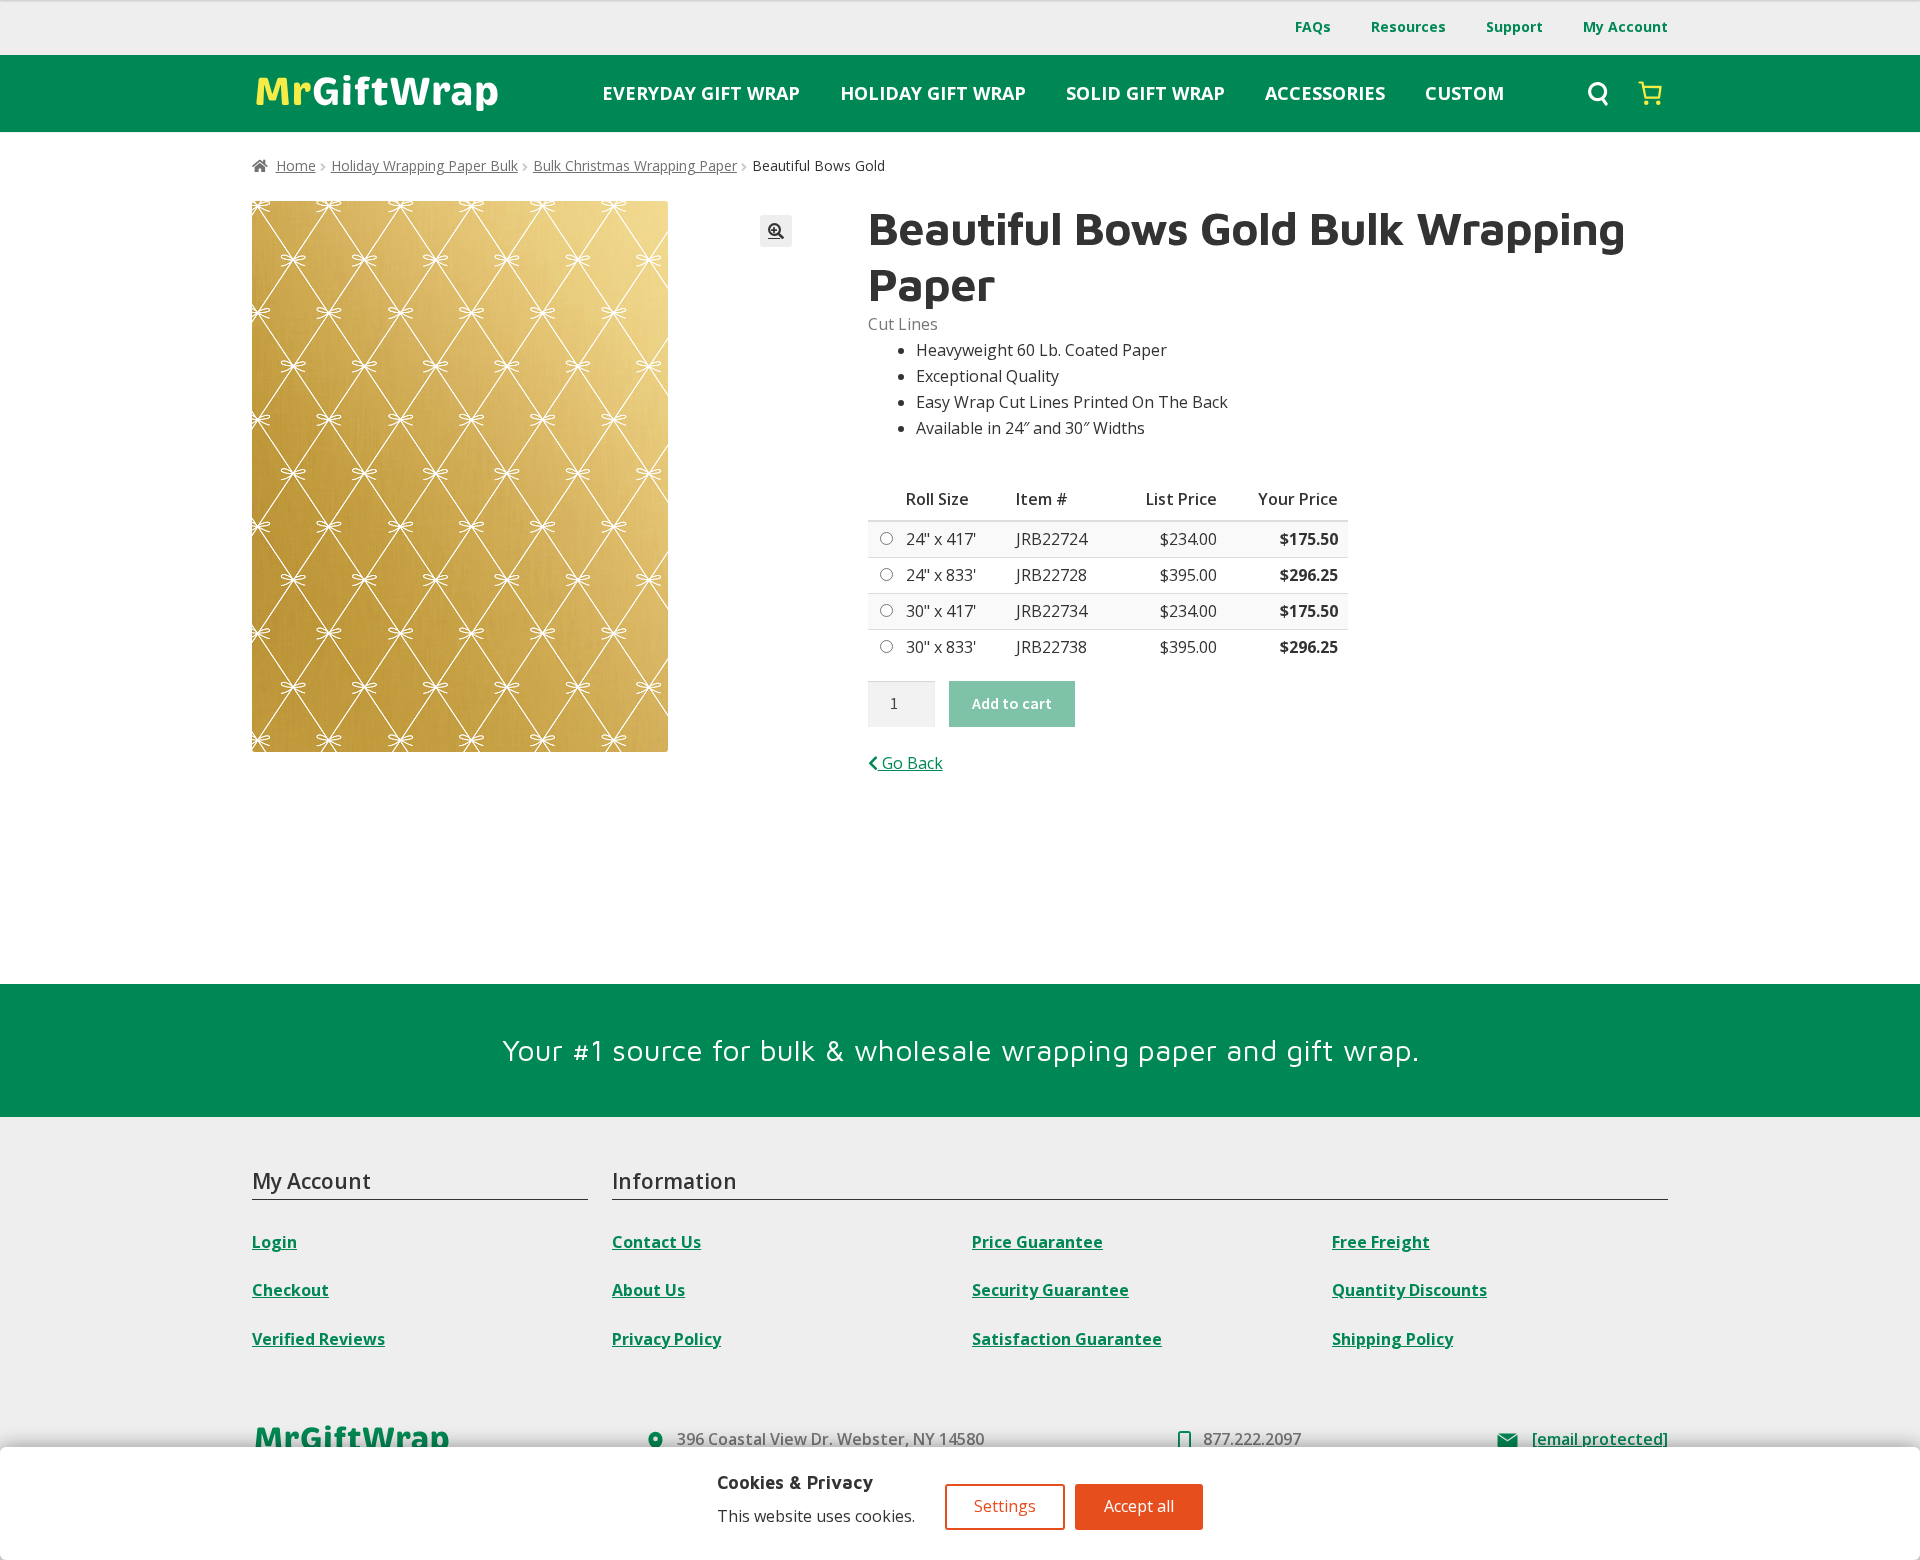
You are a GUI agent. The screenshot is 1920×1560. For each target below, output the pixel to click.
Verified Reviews (318, 1339)
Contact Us (656, 1242)
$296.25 (1309, 575)
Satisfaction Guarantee (1067, 1339)
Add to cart (1012, 703)
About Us (648, 1290)
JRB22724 (1051, 539)
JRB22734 (1051, 611)
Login (274, 1242)
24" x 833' (941, 575)
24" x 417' (941, 539)
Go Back (910, 763)
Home (296, 165)
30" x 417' (941, 611)
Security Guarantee (1050, 1290)
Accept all (1139, 1506)
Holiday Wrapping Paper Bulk (424, 165)
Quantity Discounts (1409, 1290)
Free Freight (1381, 1242)
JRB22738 (1051, 647)
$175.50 (1309, 539)
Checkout (290, 1290)
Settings (1005, 1506)
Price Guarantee (1037, 1242)
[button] (776, 231)
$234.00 (1188, 539)
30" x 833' (941, 647)
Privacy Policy (666, 1339)
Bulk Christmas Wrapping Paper (635, 165)
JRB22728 (1051, 575)
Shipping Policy (1392, 1339)
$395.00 (1188, 575)
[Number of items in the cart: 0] (1650, 93)
